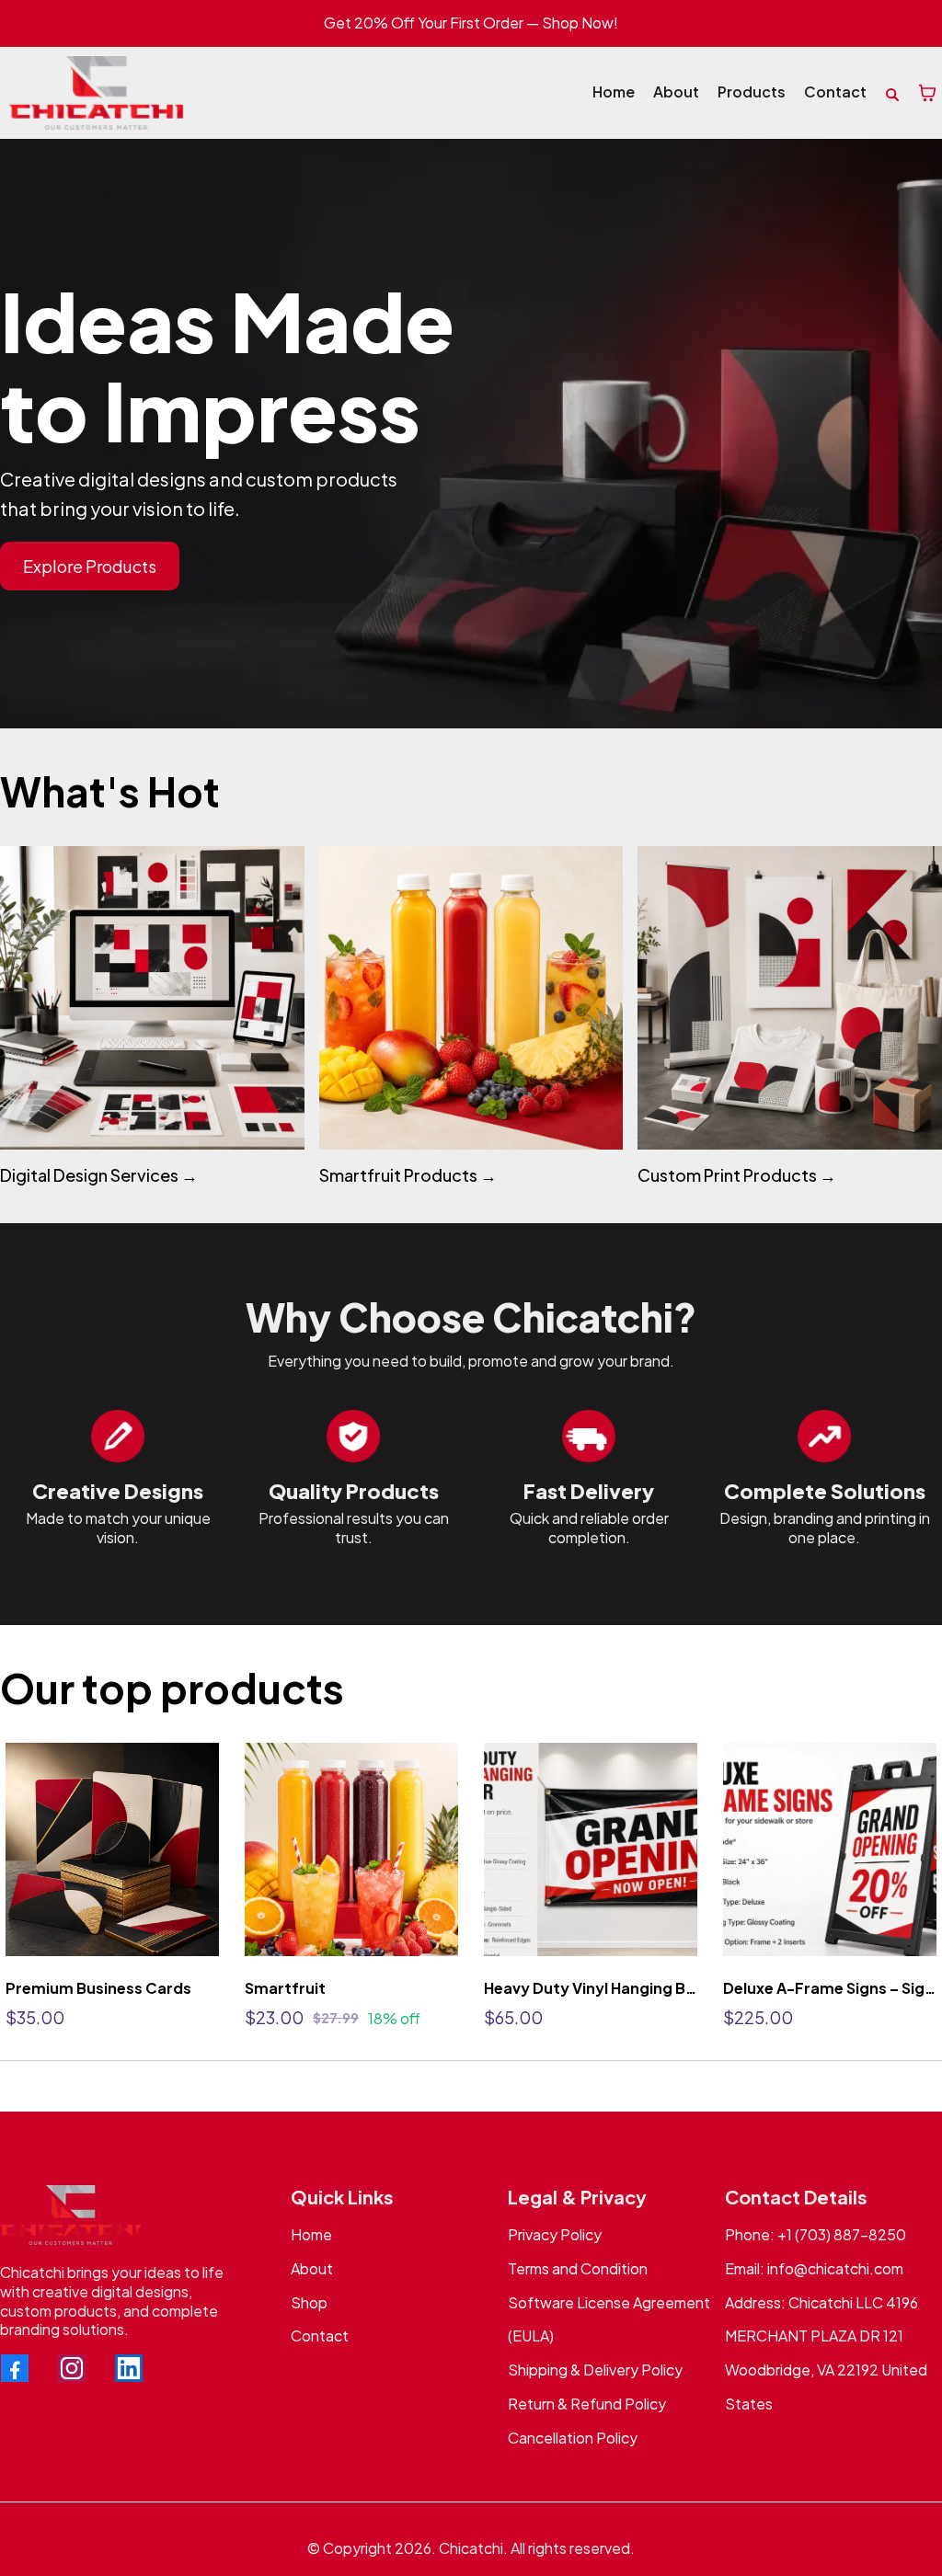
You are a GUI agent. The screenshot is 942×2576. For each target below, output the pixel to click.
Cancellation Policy (573, 2438)
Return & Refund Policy (587, 2404)
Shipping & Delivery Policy (595, 2370)
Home (311, 2234)
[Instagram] (72, 2368)
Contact (320, 2336)
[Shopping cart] (927, 93)
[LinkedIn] (129, 2368)
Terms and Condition (578, 2268)
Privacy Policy (555, 2234)
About (312, 2268)
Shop (309, 2302)
